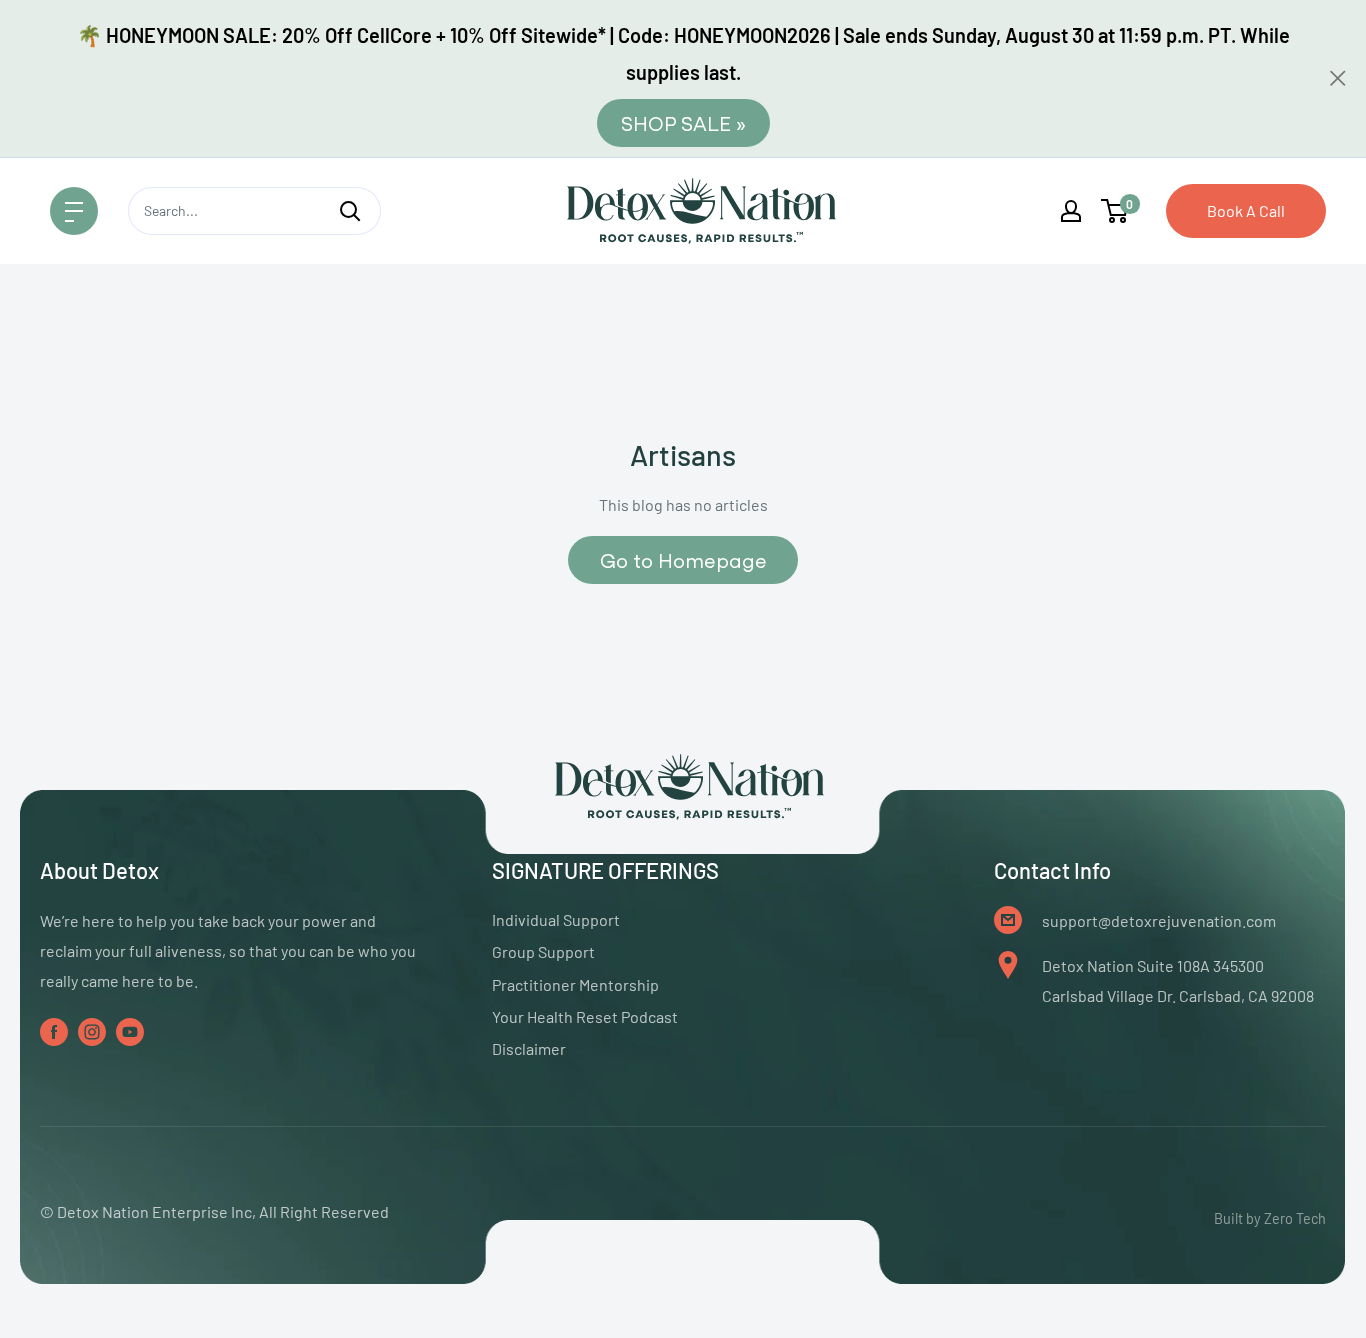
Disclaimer (529, 1048)
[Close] (1338, 78)
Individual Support (556, 919)
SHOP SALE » (683, 122)
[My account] (1071, 211)
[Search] (350, 211)
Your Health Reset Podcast (585, 1016)
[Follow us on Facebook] (54, 1031)
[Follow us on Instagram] (92, 1031)
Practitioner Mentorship (575, 984)
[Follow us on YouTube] (130, 1031)
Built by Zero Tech (1270, 1218)
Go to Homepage (683, 559)
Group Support (543, 951)
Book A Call (1246, 210)
